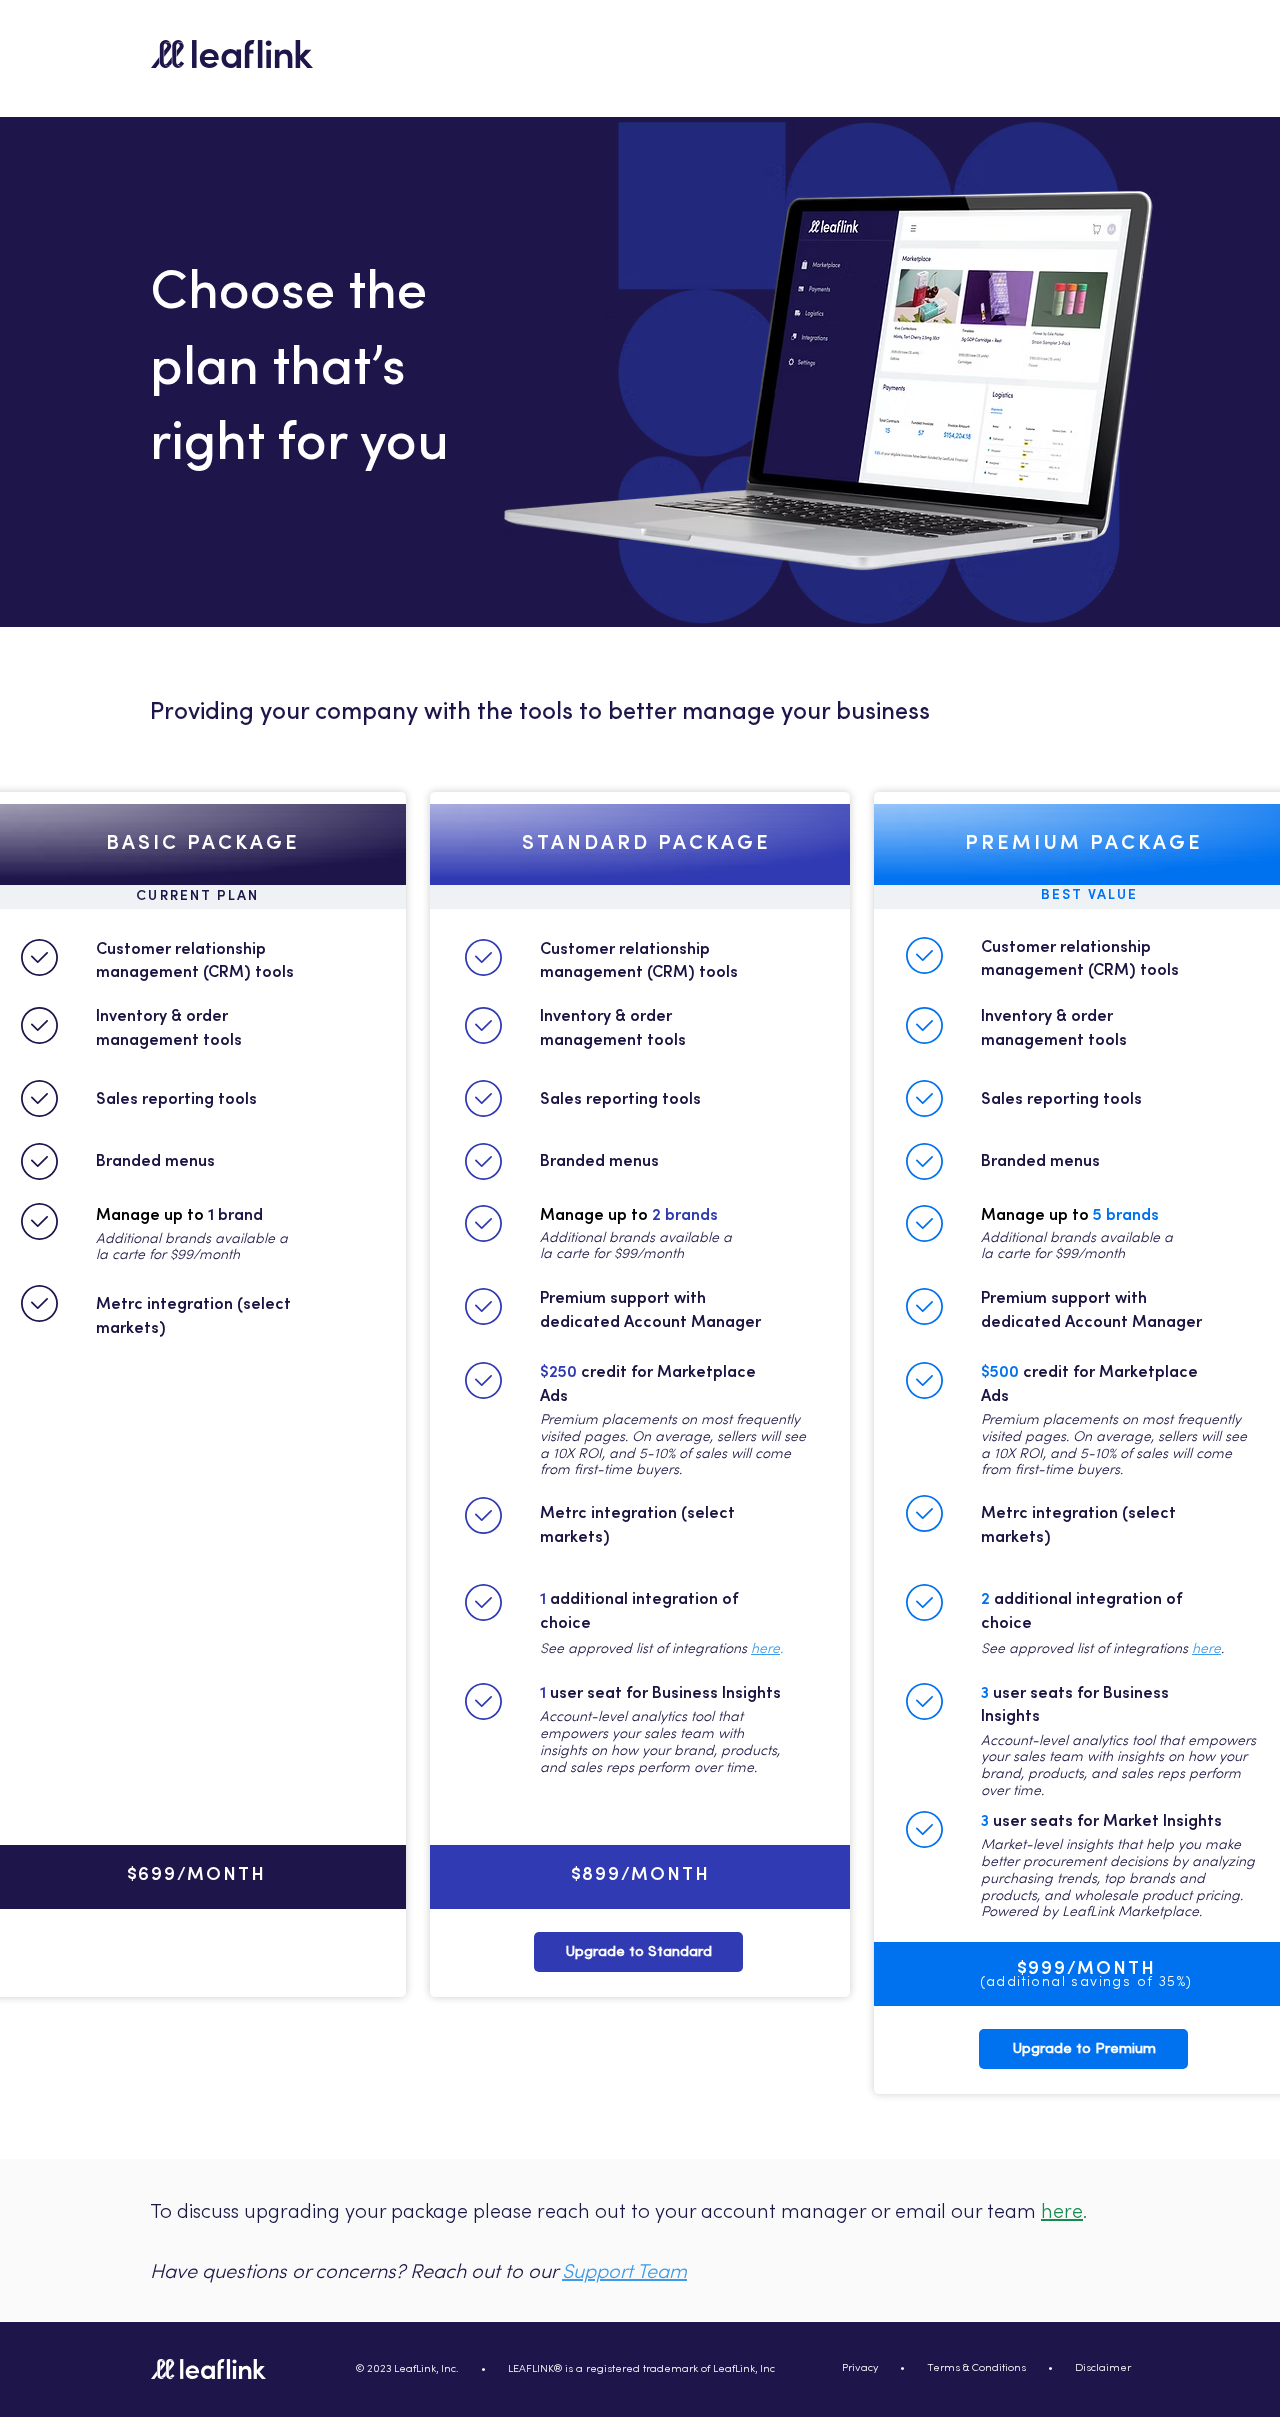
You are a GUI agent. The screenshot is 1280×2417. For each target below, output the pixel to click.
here (765, 1649)
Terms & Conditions (976, 2368)
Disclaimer (1103, 2368)
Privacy (860, 2368)
